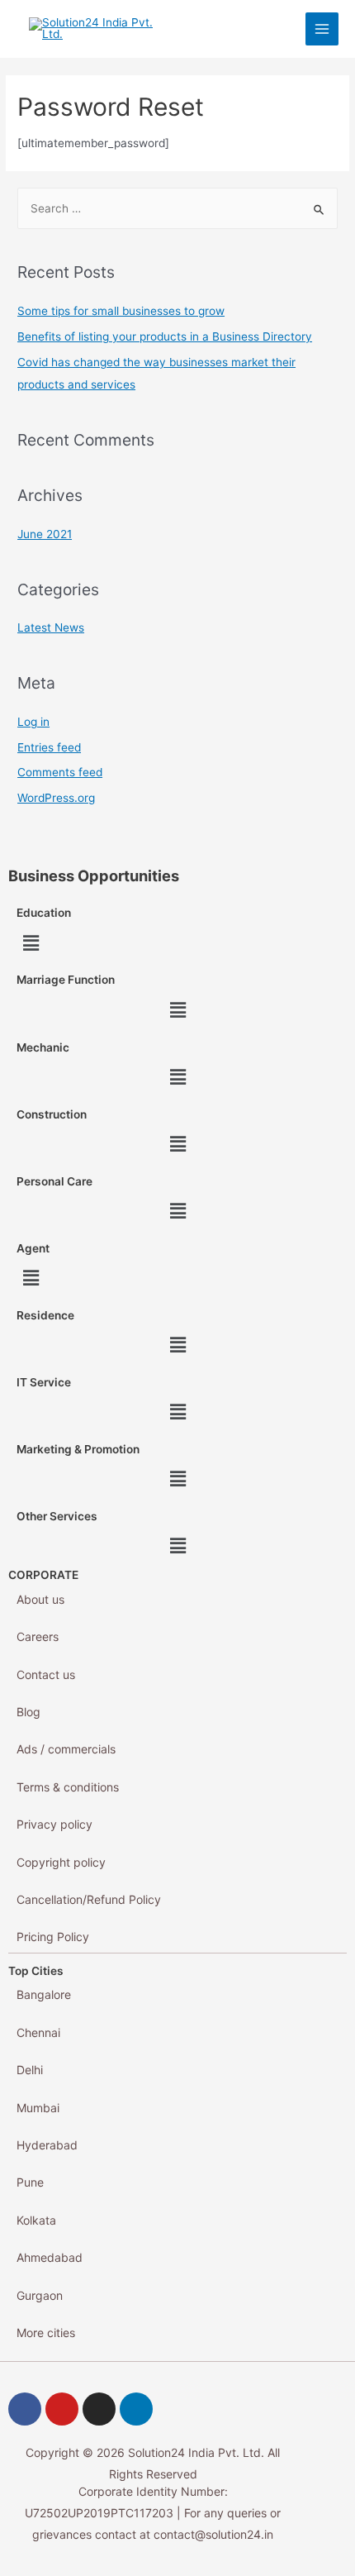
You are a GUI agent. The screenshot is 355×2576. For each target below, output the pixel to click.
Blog (28, 1712)
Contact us (46, 1674)
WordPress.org (56, 798)
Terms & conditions (68, 1787)
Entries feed (49, 747)
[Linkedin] (136, 2409)
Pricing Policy (53, 1937)
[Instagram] (99, 2409)
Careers (38, 1636)
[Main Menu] (322, 29)
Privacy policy (54, 1824)
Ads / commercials (66, 1749)
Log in (33, 722)
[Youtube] (62, 2409)
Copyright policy (61, 1862)
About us (40, 1599)
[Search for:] (177, 208)
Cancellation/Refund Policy (89, 1899)
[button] (31, 943)
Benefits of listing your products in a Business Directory (165, 336)
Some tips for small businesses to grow (121, 311)
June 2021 (45, 534)
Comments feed (60, 772)
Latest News (51, 627)
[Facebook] (25, 2409)
